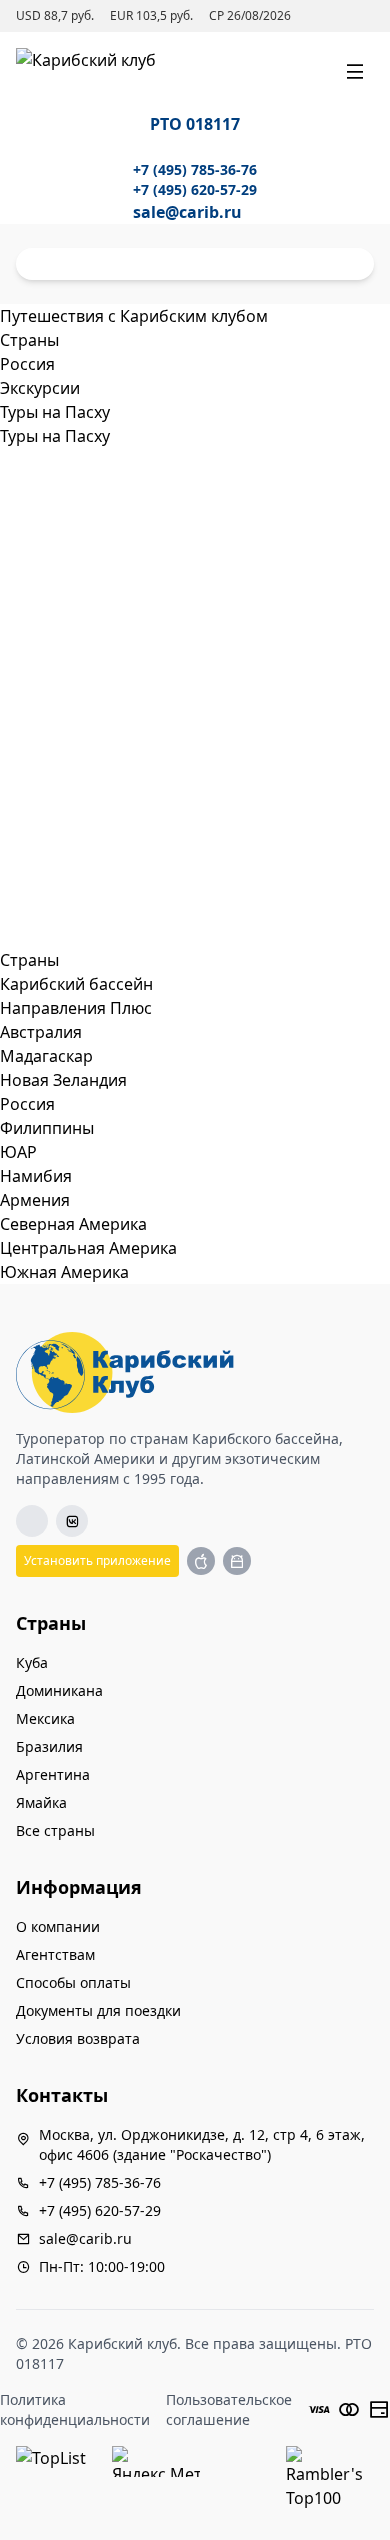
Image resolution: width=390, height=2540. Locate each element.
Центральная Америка (88, 1248)
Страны (29, 960)
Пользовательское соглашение (229, 2409)
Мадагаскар (46, 1056)
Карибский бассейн (76, 984)
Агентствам (55, 1954)
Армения (35, 1200)
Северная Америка (73, 1224)
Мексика (45, 1718)
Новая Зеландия (63, 1080)
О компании (58, 1926)
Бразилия (49, 1746)
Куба (32, 1662)
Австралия (41, 1032)
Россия (27, 1104)
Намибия (36, 1176)
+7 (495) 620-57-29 (195, 189)
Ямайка (41, 1802)
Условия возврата (78, 2038)
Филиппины (47, 1128)
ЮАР (18, 1152)
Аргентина (53, 1774)
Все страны (55, 1830)
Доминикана (59, 1690)
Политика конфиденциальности (75, 2409)
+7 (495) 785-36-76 (195, 169)
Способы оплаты (73, 1982)
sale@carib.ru (187, 212)
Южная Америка (64, 1272)
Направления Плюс (76, 1008)
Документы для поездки (98, 2010)
